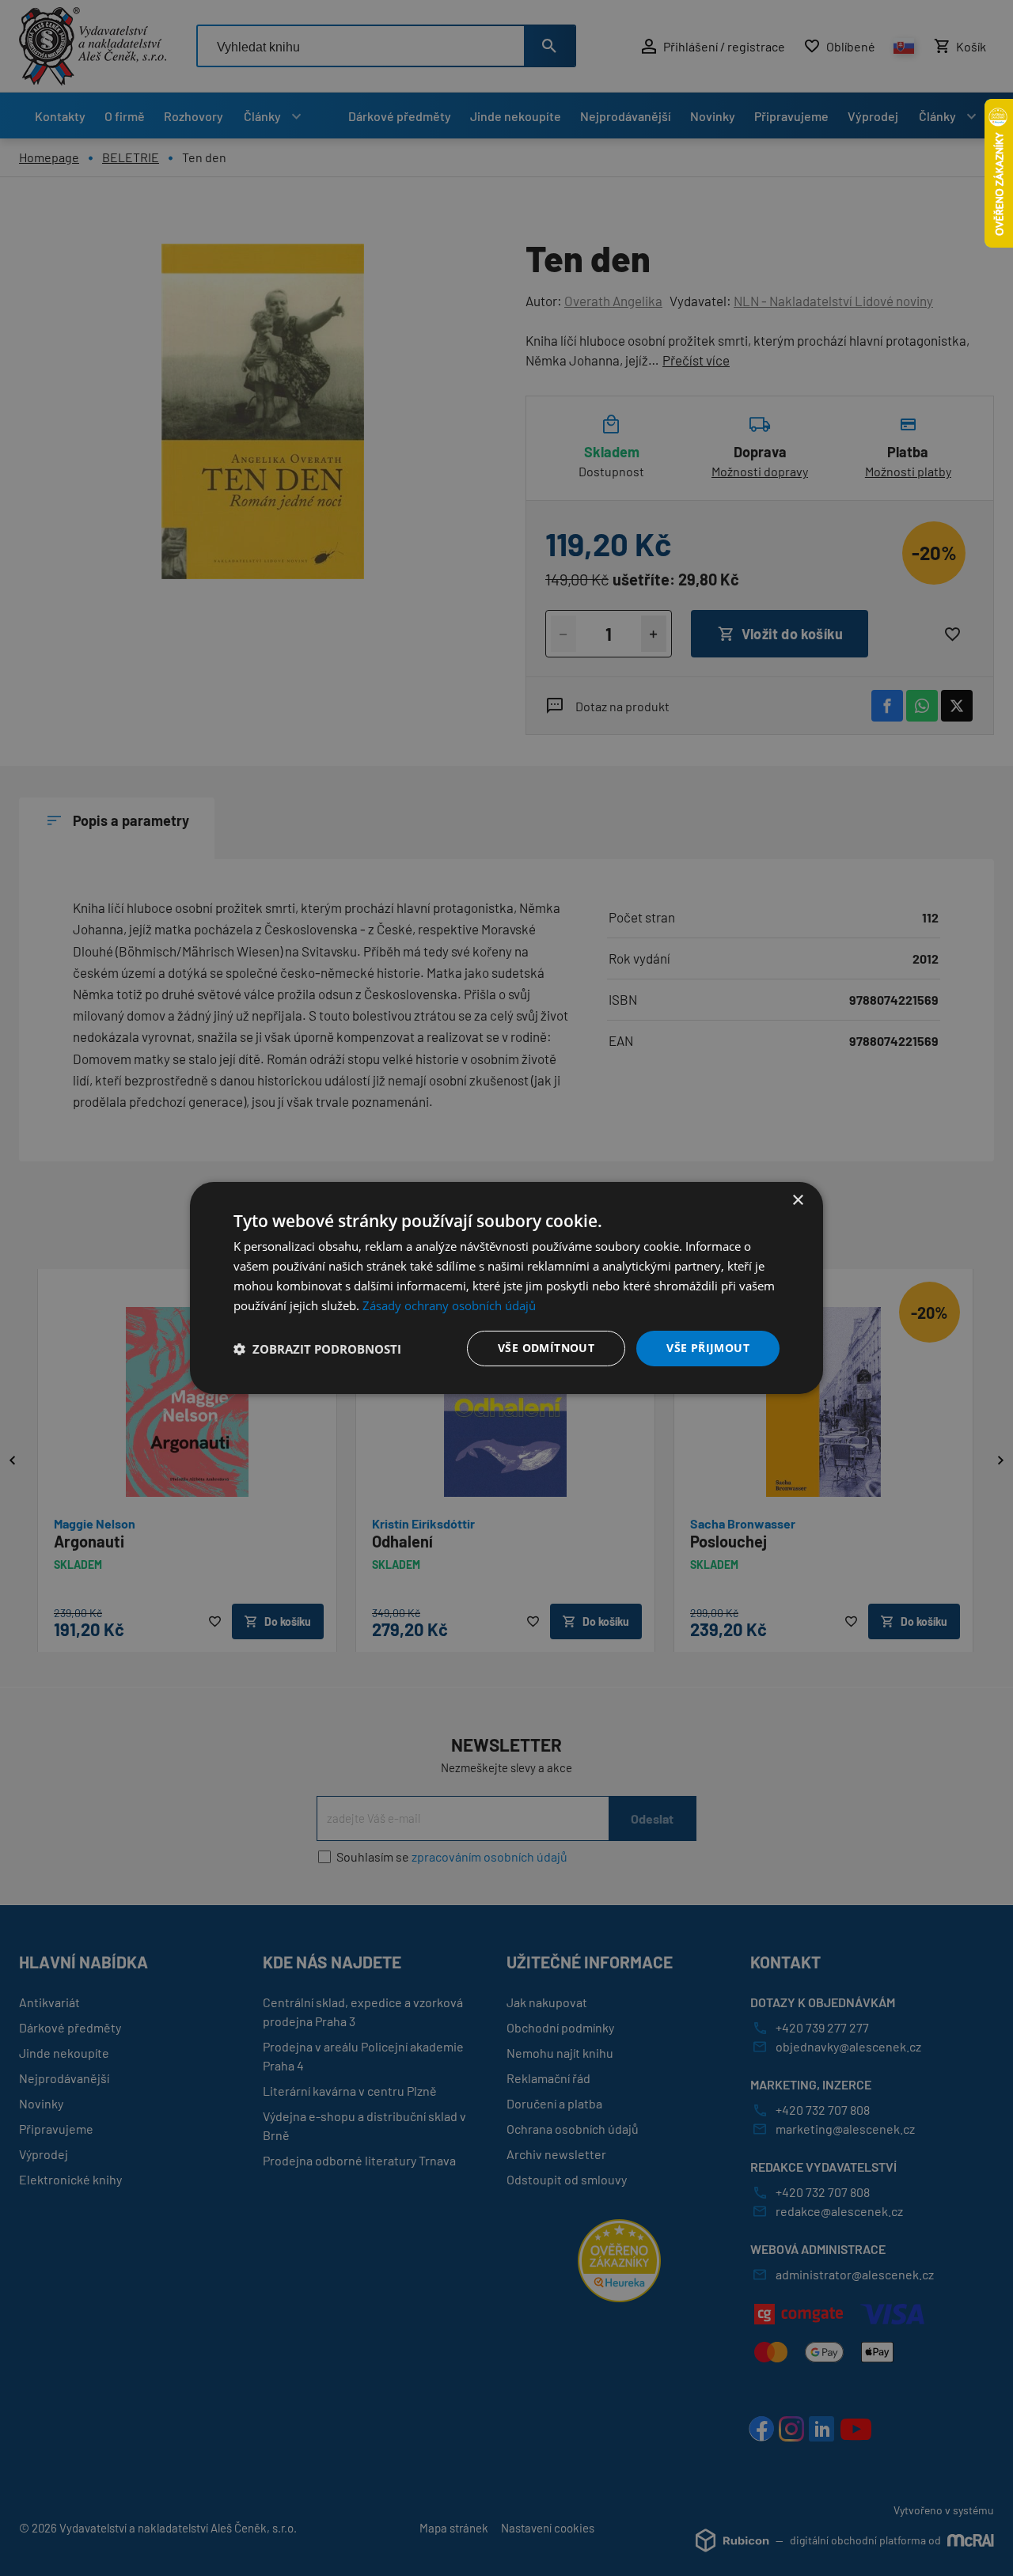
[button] (317, 1349)
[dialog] (506, 1288)
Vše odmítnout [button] (546, 1348)
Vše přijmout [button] (708, 1348)
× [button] (797, 1201)
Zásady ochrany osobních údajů (449, 1305)
